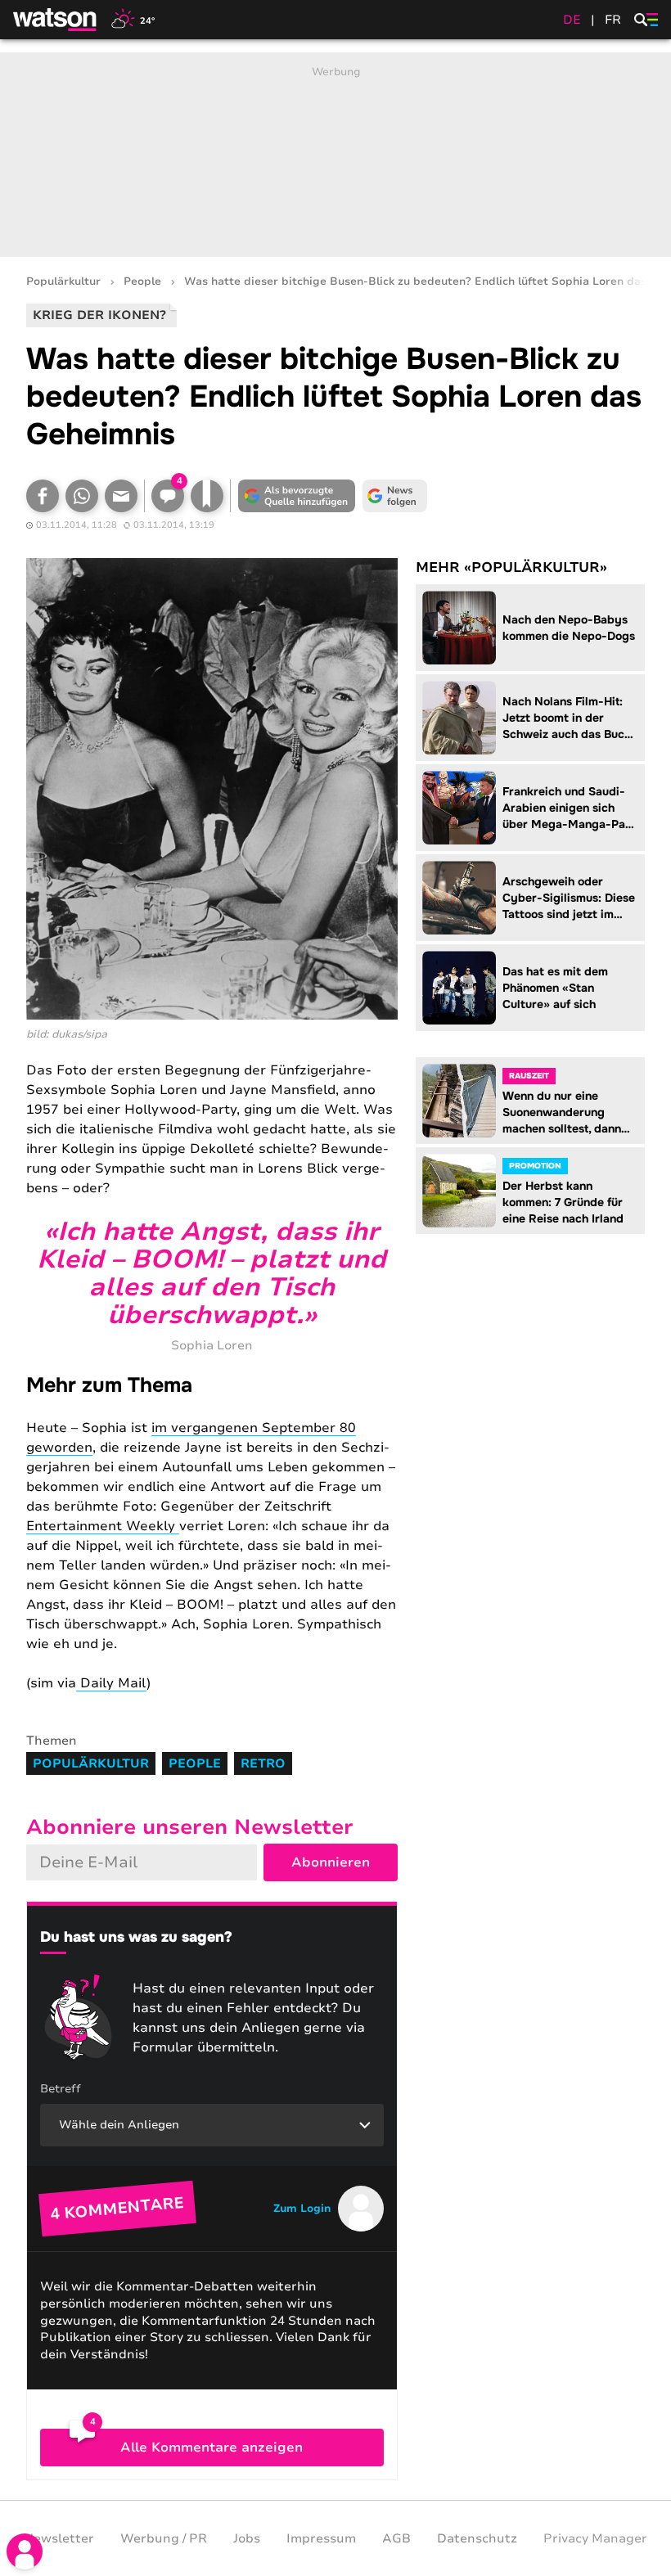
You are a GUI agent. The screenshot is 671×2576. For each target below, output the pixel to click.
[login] (25, 2551)
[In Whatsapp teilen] (82, 496)
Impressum (321, 2538)
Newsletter (59, 2538)
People (142, 282)
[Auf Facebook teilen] (43, 496)
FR (613, 20)
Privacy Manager (595, 2538)
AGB (396, 2538)
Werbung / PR (164, 2538)
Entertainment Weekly (103, 1526)
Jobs (247, 2538)
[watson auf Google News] (394, 496)
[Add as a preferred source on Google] (296, 496)
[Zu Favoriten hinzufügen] (207, 496)
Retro (263, 1763)
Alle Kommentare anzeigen (212, 2448)
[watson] (56, 20)
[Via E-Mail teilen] (121, 496)
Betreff (61, 2089)
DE (572, 20)
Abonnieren (331, 1862)
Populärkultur (63, 282)
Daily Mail (111, 1683)
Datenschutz (477, 2538)
